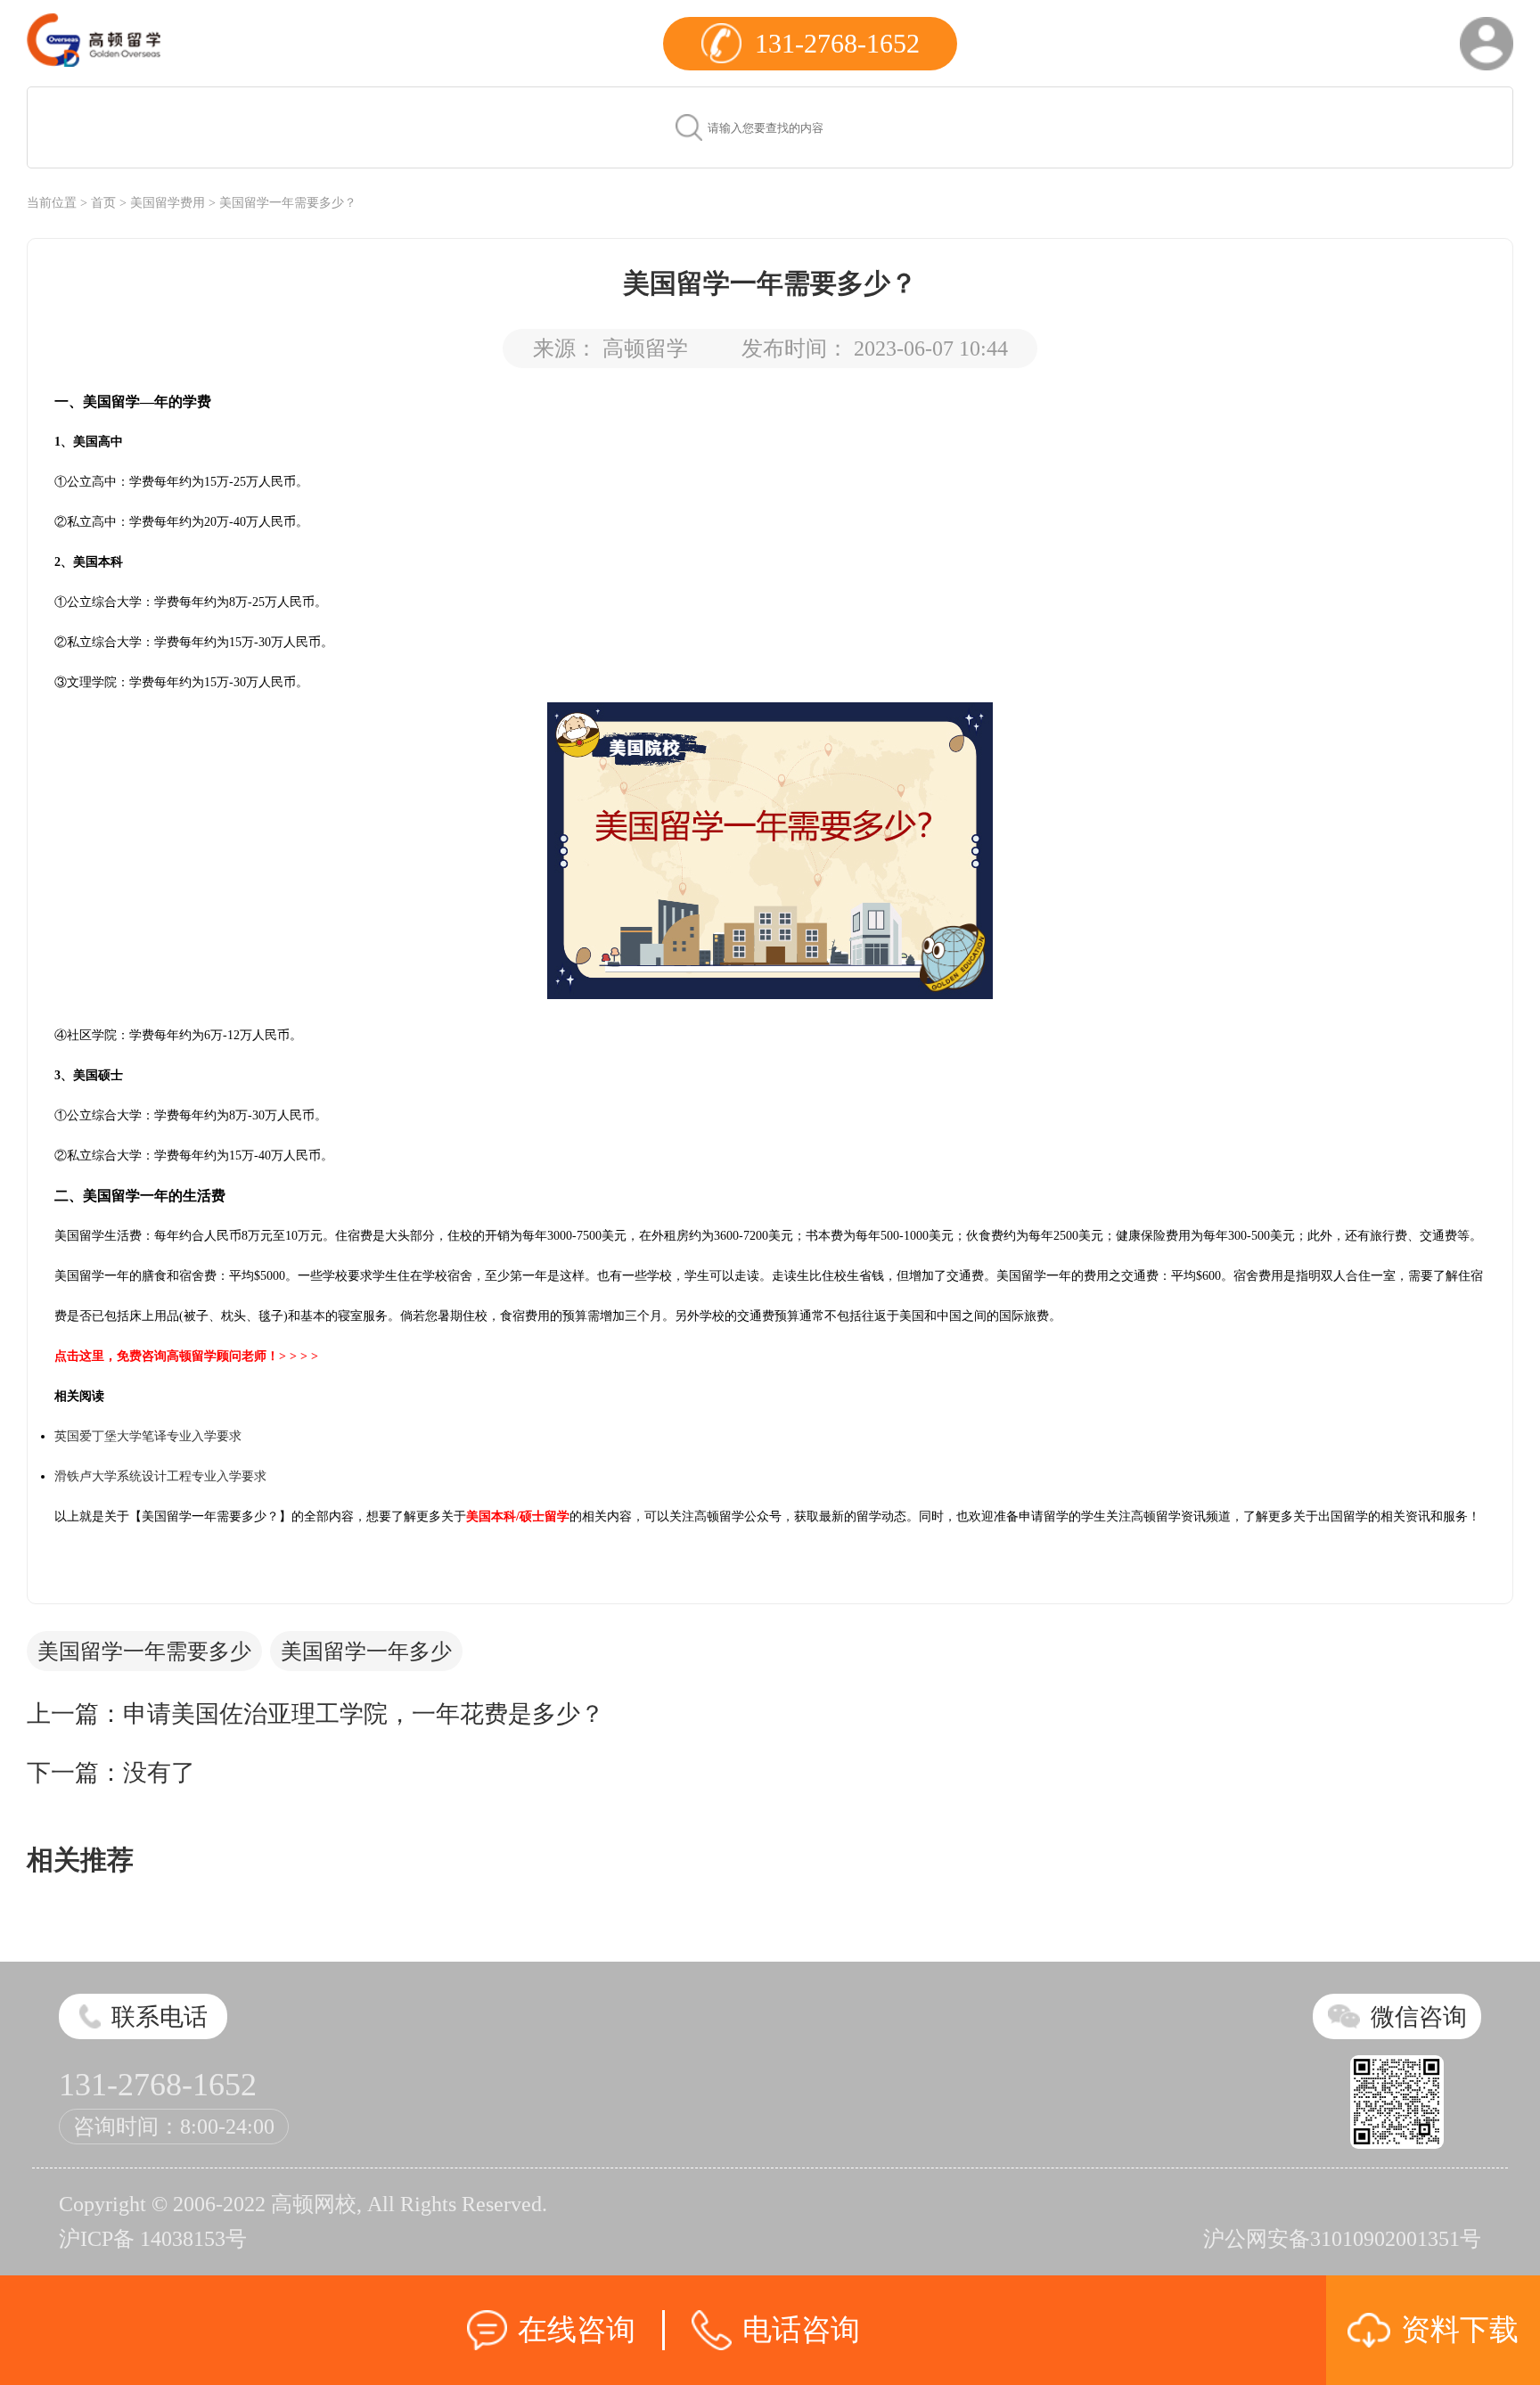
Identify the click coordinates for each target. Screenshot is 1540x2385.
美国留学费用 (168, 203)
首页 (103, 203)
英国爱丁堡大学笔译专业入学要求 (148, 1436)
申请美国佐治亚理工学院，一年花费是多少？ (364, 1714)
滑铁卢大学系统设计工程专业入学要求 (160, 1476)
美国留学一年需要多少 (144, 1651)
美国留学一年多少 (366, 1651)
